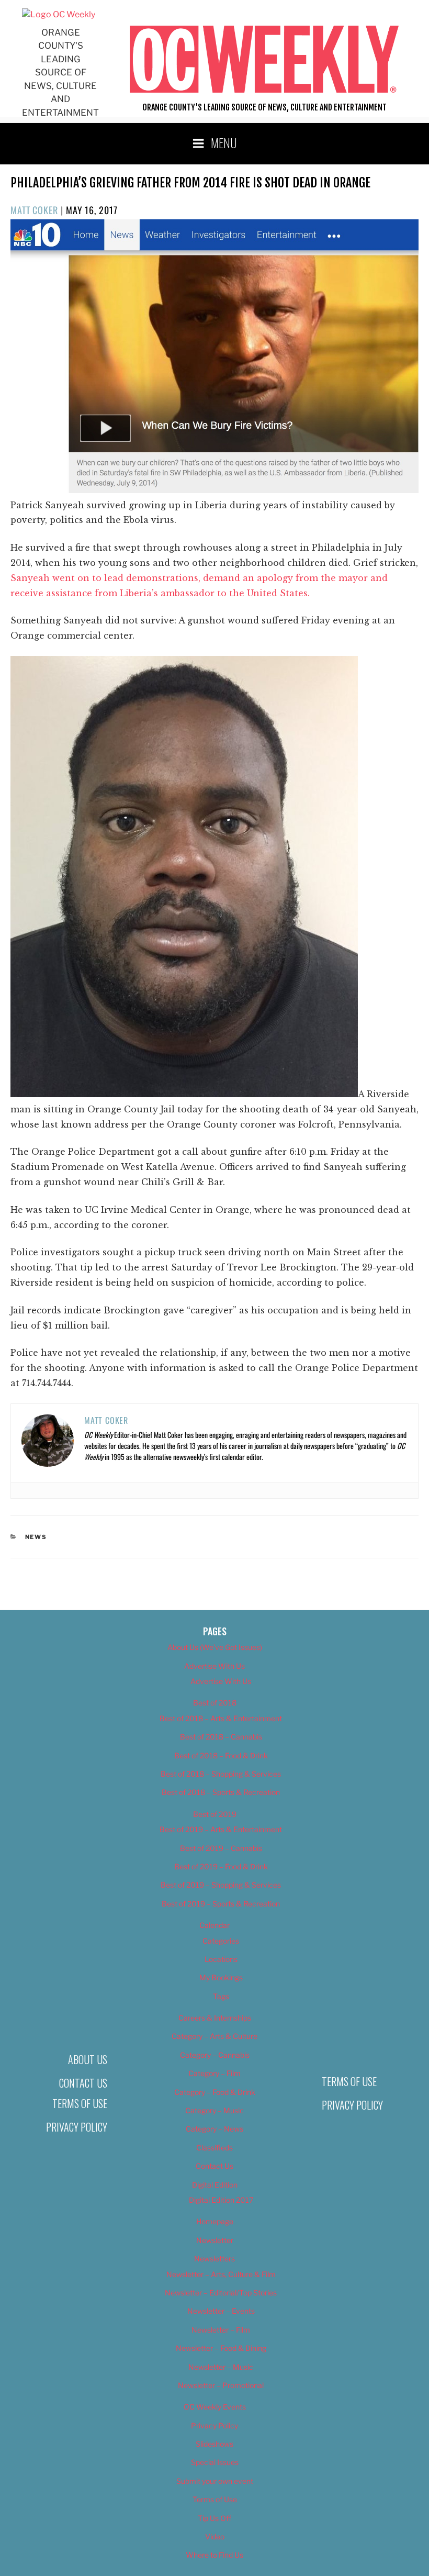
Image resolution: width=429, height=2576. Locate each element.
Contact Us (83, 2083)
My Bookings (221, 1977)
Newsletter (215, 2240)
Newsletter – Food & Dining (221, 2348)
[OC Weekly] (59, 14)
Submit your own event (215, 2481)
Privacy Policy (77, 2127)
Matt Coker (34, 210)
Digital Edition (215, 2185)
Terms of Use (80, 2103)
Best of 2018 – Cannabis (221, 1737)
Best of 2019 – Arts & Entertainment (221, 1829)
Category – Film (214, 2073)
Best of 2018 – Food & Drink (221, 1755)
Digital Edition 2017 (221, 2200)
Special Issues (215, 2462)
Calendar (214, 1925)
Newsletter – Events (221, 2311)
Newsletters (214, 2259)
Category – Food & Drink (215, 2092)
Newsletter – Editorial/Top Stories (221, 2293)
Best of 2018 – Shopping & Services (221, 1774)
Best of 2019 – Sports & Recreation (221, 1904)
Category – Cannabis (215, 2055)
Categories (221, 1941)
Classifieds (214, 2148)
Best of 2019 (215, 1814)
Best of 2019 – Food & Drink (221, 1866)
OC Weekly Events (215, 2407)
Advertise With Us (214, 1666)
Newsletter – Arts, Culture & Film (221, 2274)
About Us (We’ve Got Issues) (215, 1647)
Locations (221, 1959)
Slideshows (214, 2444)
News (36, 1537)
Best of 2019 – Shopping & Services (221, 1885)
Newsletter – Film (221, 2330)
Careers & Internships (215, 2018)
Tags (221, 1996)
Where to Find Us (214, 2555)
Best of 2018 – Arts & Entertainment (221, 1718)
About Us (88, 2059)
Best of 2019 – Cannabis (221, 1848)
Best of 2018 (215, 1703)
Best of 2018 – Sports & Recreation (221, 1792)
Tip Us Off (214, 2518)
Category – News (214, 2129)
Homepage (215, 2221)
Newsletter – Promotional (221, 2385)
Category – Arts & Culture (214, 2036)
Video (215, 2536)
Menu (224, 142)
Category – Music (214, 2110)
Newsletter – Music (221, 2367)
